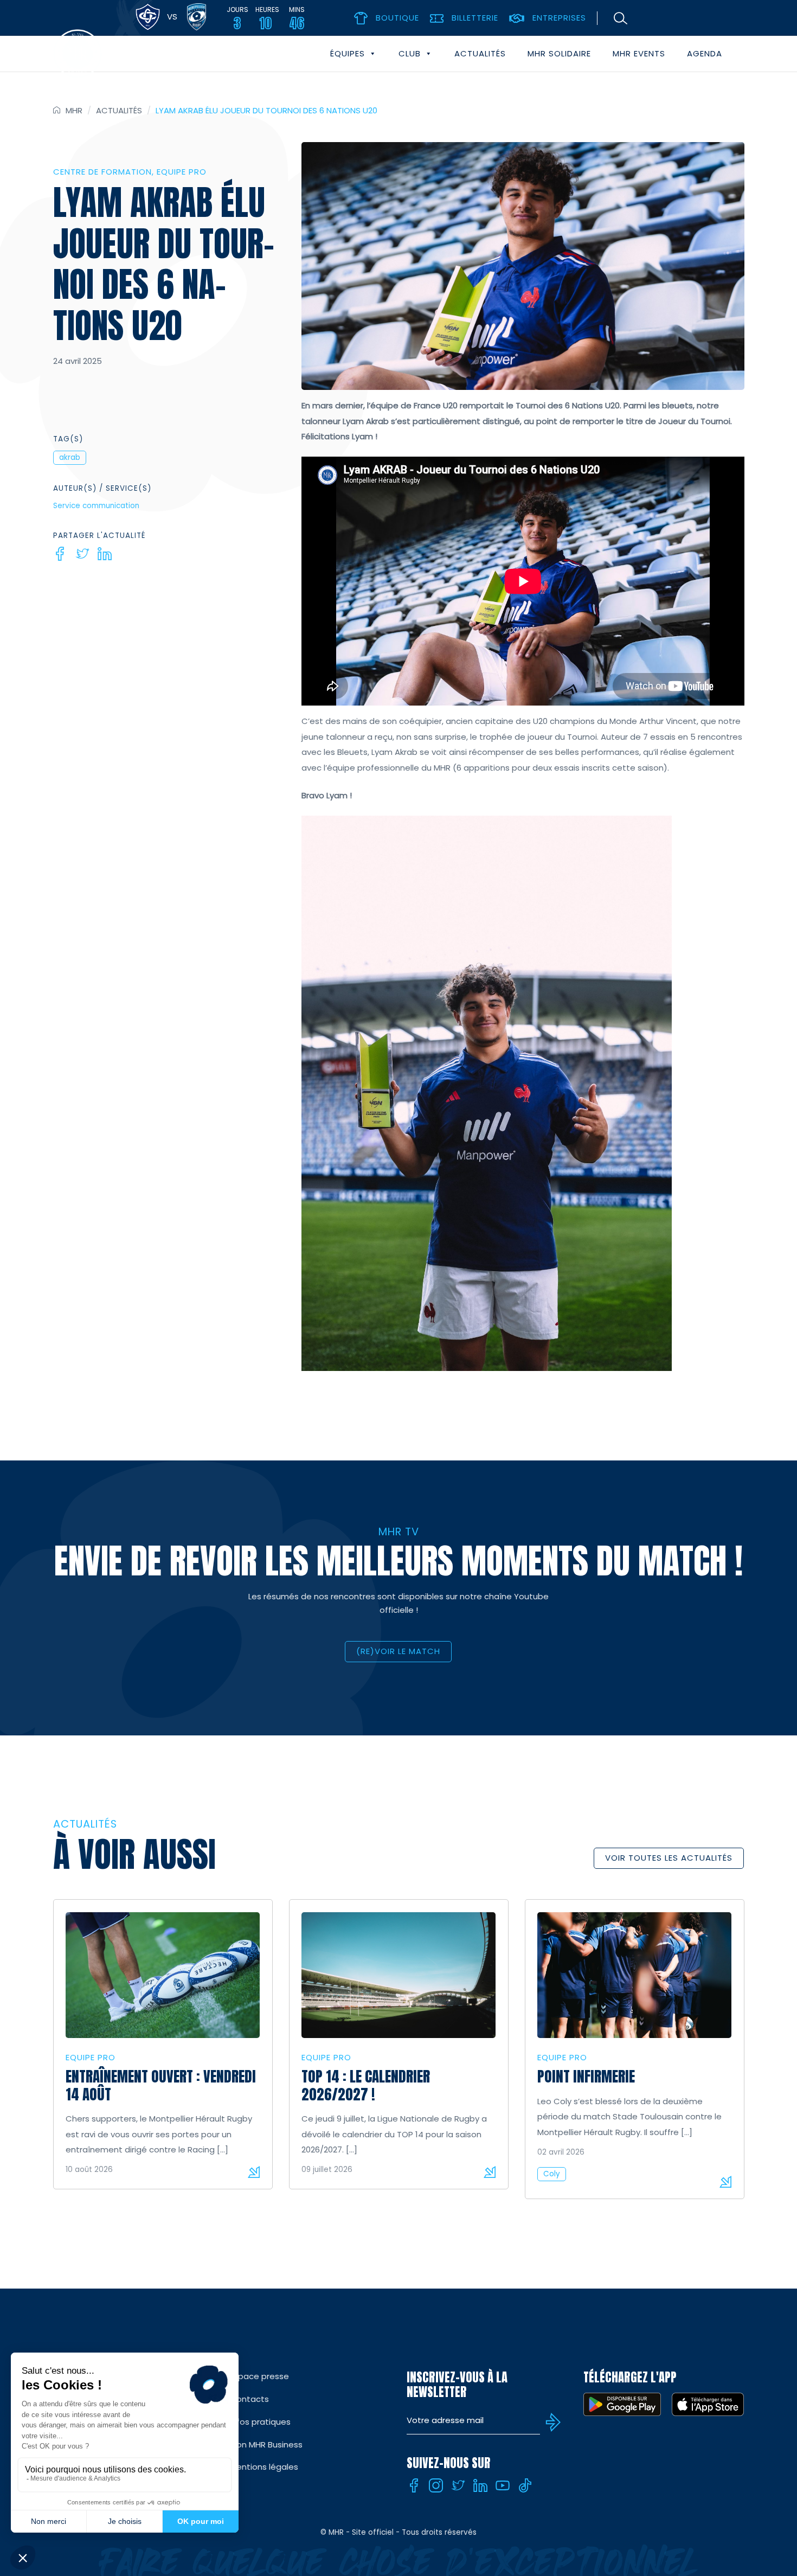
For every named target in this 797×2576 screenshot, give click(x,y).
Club (410, 53)
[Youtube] (503, 2485)
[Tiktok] (525, 2485)
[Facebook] (60, 554)
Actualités (480, 53)
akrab (70, 457)
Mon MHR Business (266, 2444)
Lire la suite (254, 2172)
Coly (552, 2174)
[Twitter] (82, 554)
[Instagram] (436, 2485)
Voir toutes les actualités (669, 1858)
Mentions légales (264, 2467)
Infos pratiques (260, 2422)
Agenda (705, 53)
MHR (74, 110)
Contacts (249, 2399)
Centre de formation (102, 172)
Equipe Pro (182, 172)
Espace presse (259, 2376)
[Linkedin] (105, 554)
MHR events (639, 53)
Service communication (96, 506)
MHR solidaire (559, 53)
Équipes (348, 53)
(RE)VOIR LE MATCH (398, 1651)
